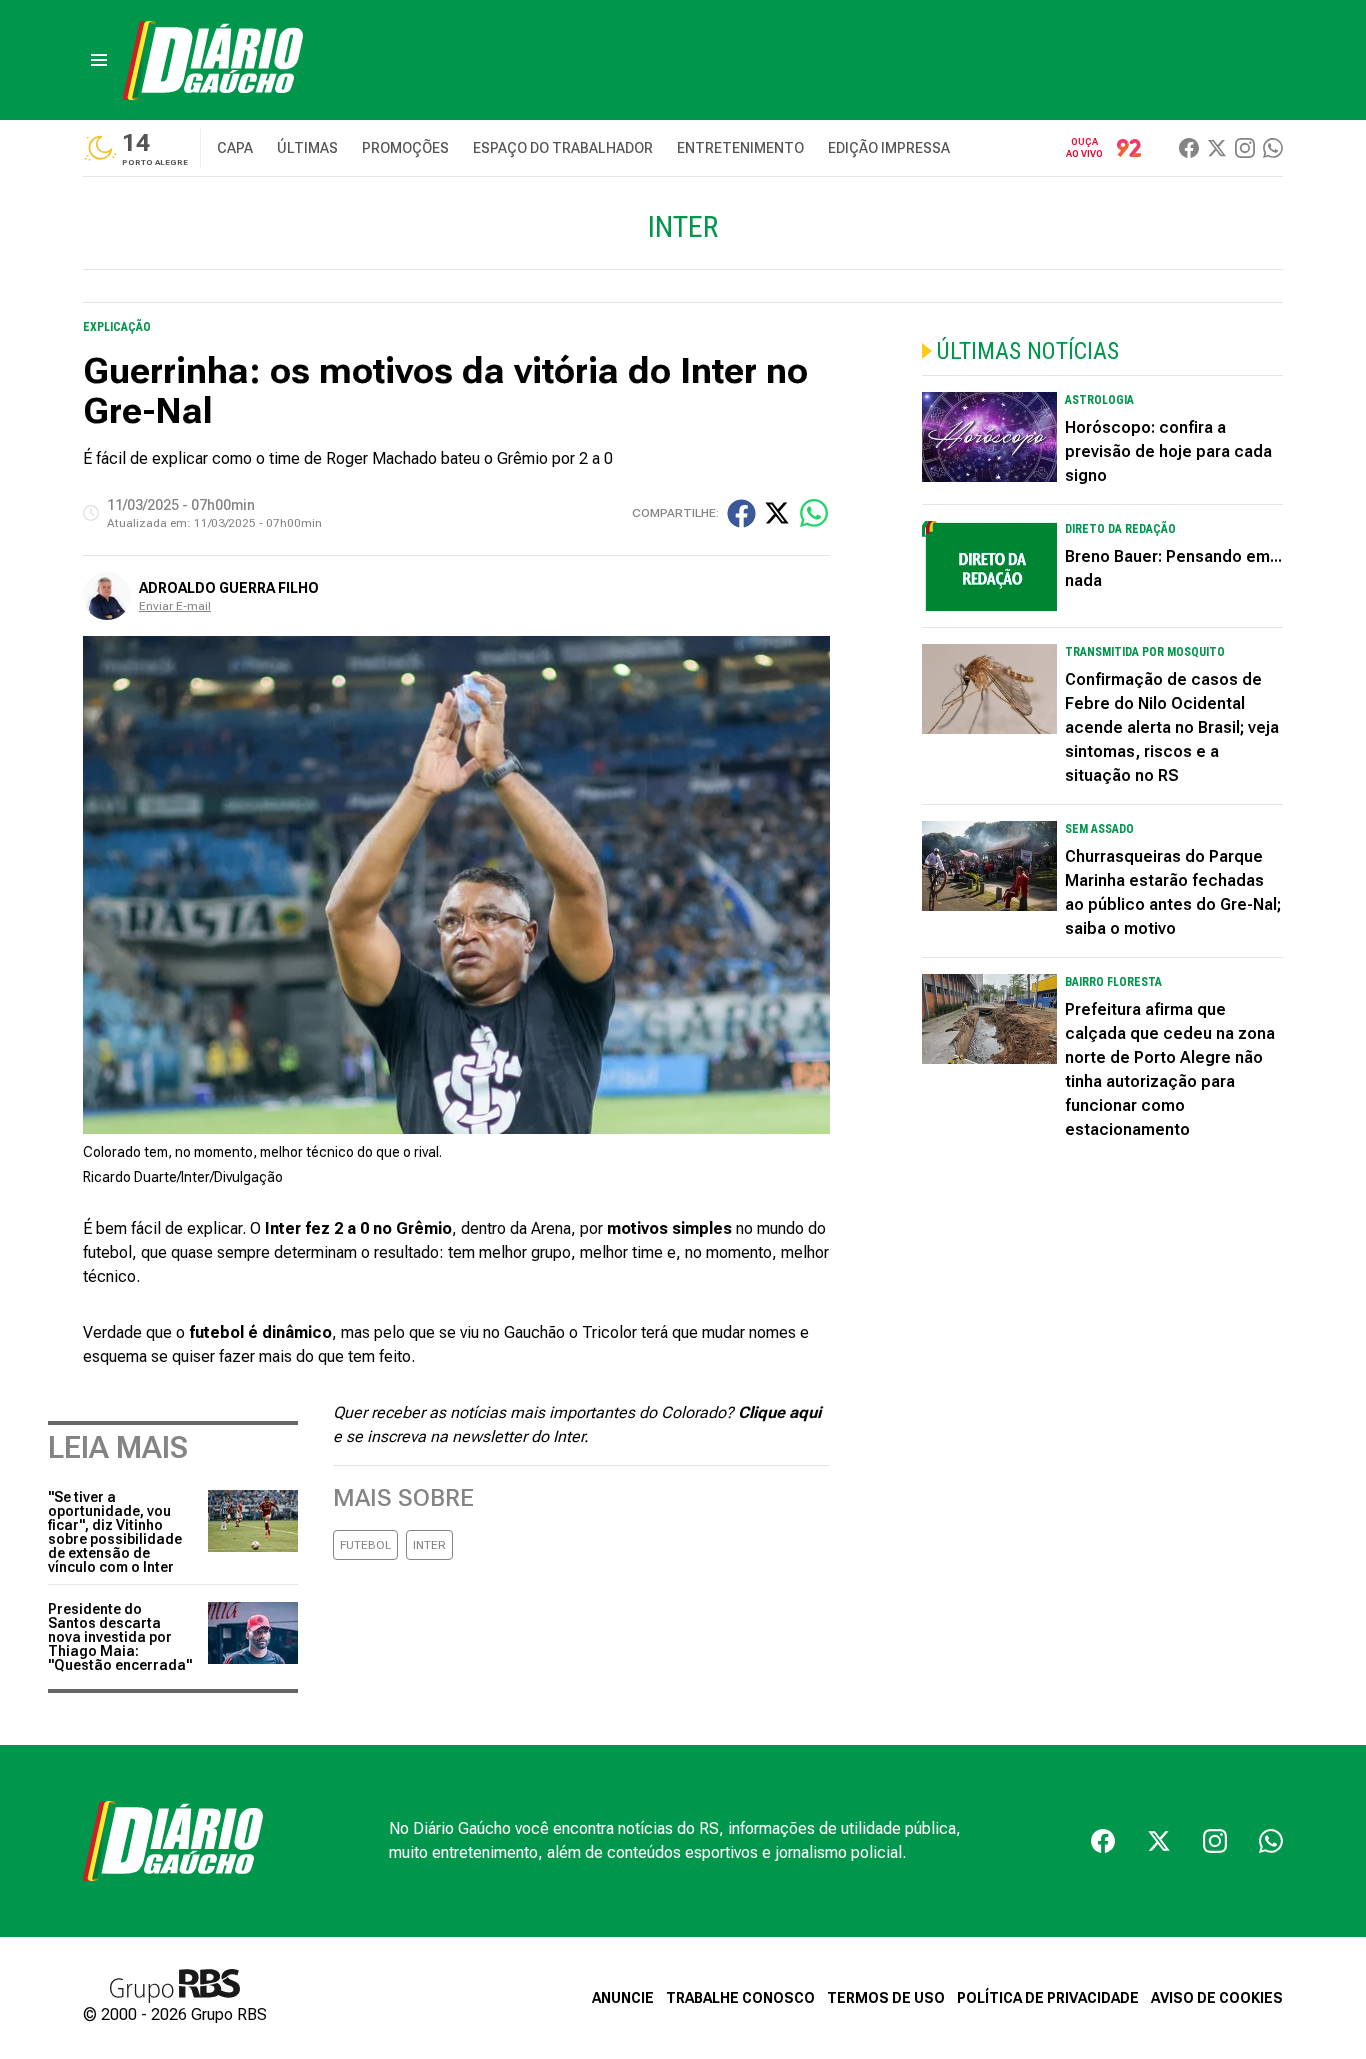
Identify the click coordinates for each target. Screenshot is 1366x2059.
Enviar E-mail (175, 606)
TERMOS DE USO (886, 1998)
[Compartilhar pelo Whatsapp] (814, 513)
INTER (429, 1545)
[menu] (99, 60)
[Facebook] (1189, 148)
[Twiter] (1217, 148)
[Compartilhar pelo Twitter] (777, 513)
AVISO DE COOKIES (1217, 1998)
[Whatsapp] (1273, 148)
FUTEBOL (365, 1545)
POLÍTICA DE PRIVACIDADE (1048, 1998)
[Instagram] (1245, 148)
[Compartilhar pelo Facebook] (741, 513)
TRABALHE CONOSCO (740, 1998)
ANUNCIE (623, 1998)
